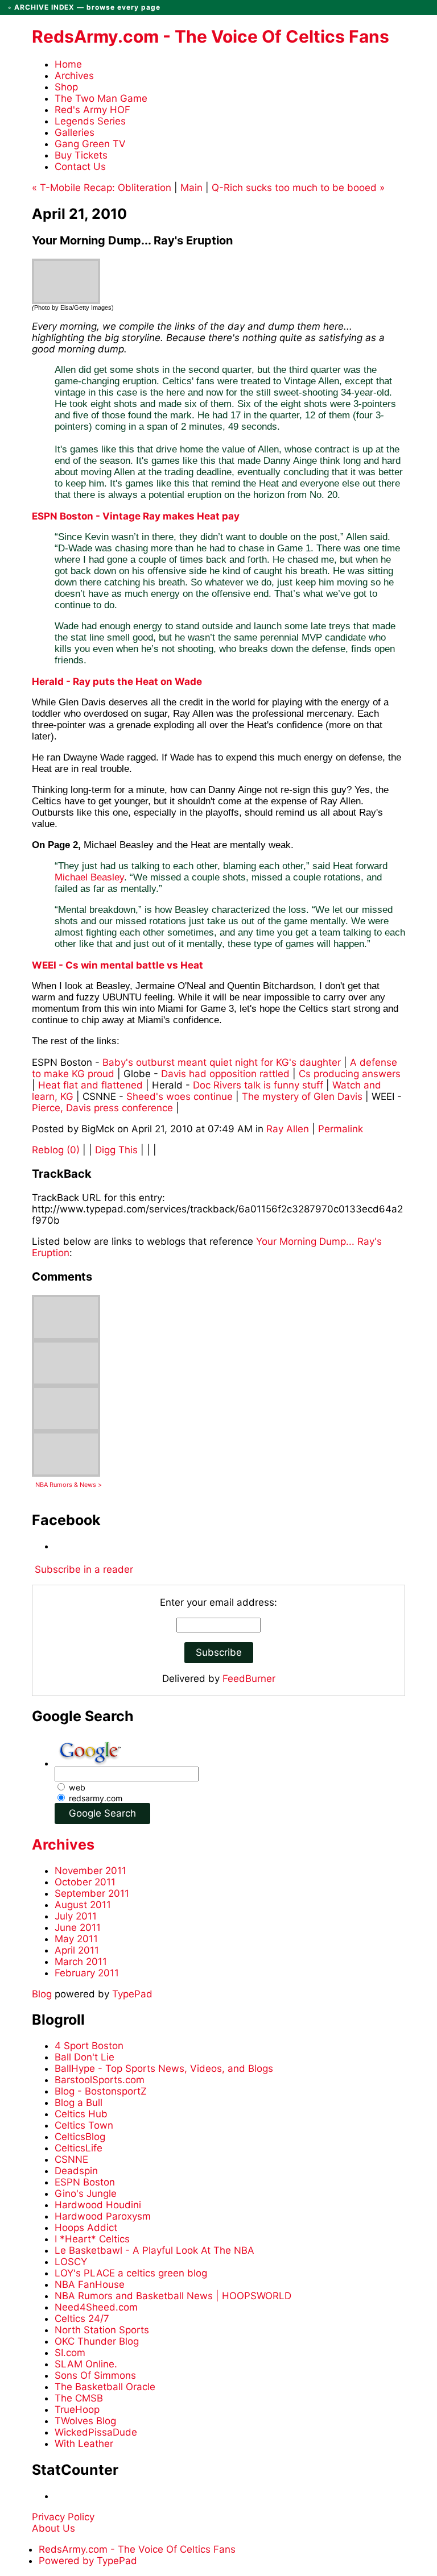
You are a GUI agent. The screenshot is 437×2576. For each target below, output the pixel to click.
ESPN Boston (85, 2182)
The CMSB (79, 2398)
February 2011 (87, 1973)
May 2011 (76, 1939)
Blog (42, 1994)
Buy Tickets (81, 155)
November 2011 (90, 1871)
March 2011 (81, 1962)
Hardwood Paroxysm (103, 2216)
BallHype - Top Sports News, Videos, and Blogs (164, 2068)
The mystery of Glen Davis (302, 1096)
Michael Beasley (89, 877)
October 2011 (85, 1882)
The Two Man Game (101, 98)
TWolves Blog (85, 2421)
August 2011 (83, 1905)
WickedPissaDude (96, 2432)
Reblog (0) (57, 1150)
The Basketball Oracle (105, 2387)
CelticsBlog (80, 2137)
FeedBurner (249, 1678)
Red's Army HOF (92, 110)
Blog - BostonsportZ (101, 2091)
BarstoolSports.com (100, 2080)
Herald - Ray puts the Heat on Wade (117, 682)
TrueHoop (77, 2409)
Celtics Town (84, 2125)
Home (68, 64)
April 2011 (77, 1950)
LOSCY (71, 2262)
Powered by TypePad (88, 2561)
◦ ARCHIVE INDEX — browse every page (84, 7)
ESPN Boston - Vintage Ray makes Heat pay (136, 516)
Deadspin (76, 2171)
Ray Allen (288, 1129)
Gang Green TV (90, 144)
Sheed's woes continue (180, 1096)
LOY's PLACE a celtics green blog (131, 2273)
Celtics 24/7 (82, 2319)
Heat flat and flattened (90, 1085)
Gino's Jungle (86, 2193)
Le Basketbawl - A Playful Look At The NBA (154, 2250)
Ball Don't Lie (84, 2057)
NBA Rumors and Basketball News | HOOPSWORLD (173, 2296)
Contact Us (80, 167)
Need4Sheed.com (96, 2307)
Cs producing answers (350, 1074)
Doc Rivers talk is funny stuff (258, 1085)
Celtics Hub (81, 2114)
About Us (53, 2528)
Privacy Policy (63, 2517)
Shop (66, 87)
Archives (74, 76)
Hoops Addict (86, 2228)
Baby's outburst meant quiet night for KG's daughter (222, 1062)
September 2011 (92, 1893)
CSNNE (71, 2159)
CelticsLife (79, 2148)
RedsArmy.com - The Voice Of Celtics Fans (211, 36)
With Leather (84, 2444)
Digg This (116, 1150)
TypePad (132, 1994)
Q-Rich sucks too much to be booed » (298, 188)
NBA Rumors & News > (69, 1485)
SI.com (70, 2353)
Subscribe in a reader (84, 1569)
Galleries (75, 132)
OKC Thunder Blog (97, 2341)
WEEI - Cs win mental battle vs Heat (118, 965)
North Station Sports (102, 2330)
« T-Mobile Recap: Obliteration (102, 188)
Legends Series (90, 121)
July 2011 (76, 1916)
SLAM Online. (86, 2364)
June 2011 (78, 1927)
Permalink (341, 1129)
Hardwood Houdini (98, 2205)
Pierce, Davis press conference (102, 1108)
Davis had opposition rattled (225, 1074)
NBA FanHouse (90, 2284)
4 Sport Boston (89, 2046)
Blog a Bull (79, 2103)
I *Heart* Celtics (92, 2239)
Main (191, 188)
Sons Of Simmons (95, 2375)
